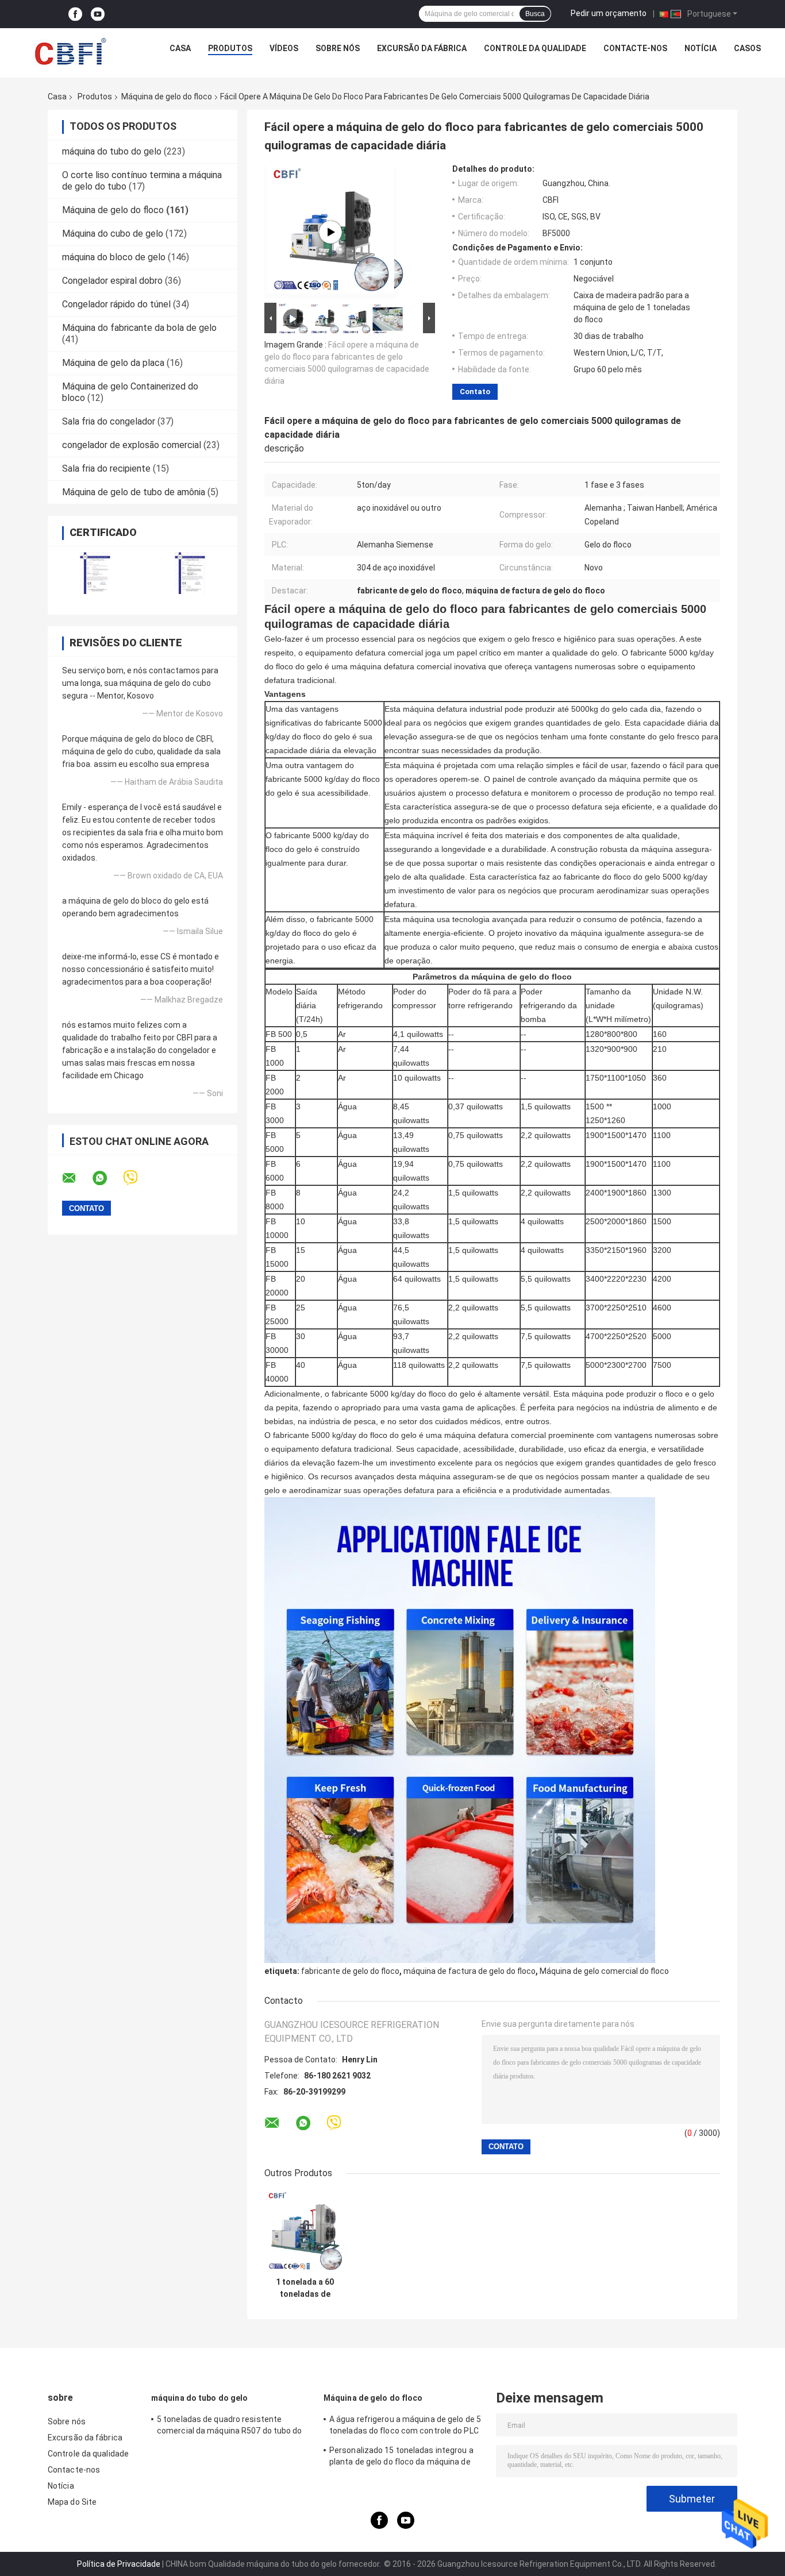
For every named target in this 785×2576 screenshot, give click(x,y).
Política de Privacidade (119, 2564)
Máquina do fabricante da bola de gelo (139, 328)
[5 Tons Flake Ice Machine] (330, 232)
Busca (535, 14)
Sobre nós (338, 48)
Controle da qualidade (535, 48)
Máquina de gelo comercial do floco (604, 1971)
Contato (475, 392)
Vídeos (284, 48)
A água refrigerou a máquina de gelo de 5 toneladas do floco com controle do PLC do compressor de (405, 2427)
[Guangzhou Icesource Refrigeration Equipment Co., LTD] (70, 51)
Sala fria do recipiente (106, 468)
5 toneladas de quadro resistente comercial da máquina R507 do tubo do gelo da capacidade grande (230, 2427)
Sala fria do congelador (109, 421)
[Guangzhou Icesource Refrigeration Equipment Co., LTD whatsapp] (107, 1178)
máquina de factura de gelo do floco (470, 1971)
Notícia (701, 48)
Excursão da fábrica (422, 48)
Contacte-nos (635, 48)
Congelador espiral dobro (112, 281)
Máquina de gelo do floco (167, 97)
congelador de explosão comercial (132, 445)
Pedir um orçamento (609, 13)
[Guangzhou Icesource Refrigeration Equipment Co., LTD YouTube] (98, 14)
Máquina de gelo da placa (113, 363)
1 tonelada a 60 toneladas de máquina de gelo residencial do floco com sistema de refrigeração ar (305, 2288)
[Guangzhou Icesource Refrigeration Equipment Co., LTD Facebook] (75, 14)
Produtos (230, 48)
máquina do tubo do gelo (112, 151)
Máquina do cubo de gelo (113, 234)
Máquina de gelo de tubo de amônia (134, 492)
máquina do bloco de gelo (114, 257)
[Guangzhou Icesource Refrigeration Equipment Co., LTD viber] (138, 1178)
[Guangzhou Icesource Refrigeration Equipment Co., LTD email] (76, 1178)
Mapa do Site (72, 2502)
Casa (180, 48)
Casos (747, 48)
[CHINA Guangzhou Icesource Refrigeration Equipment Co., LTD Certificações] (95, 573)
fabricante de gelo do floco (350, 1971)
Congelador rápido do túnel (116, 304)
